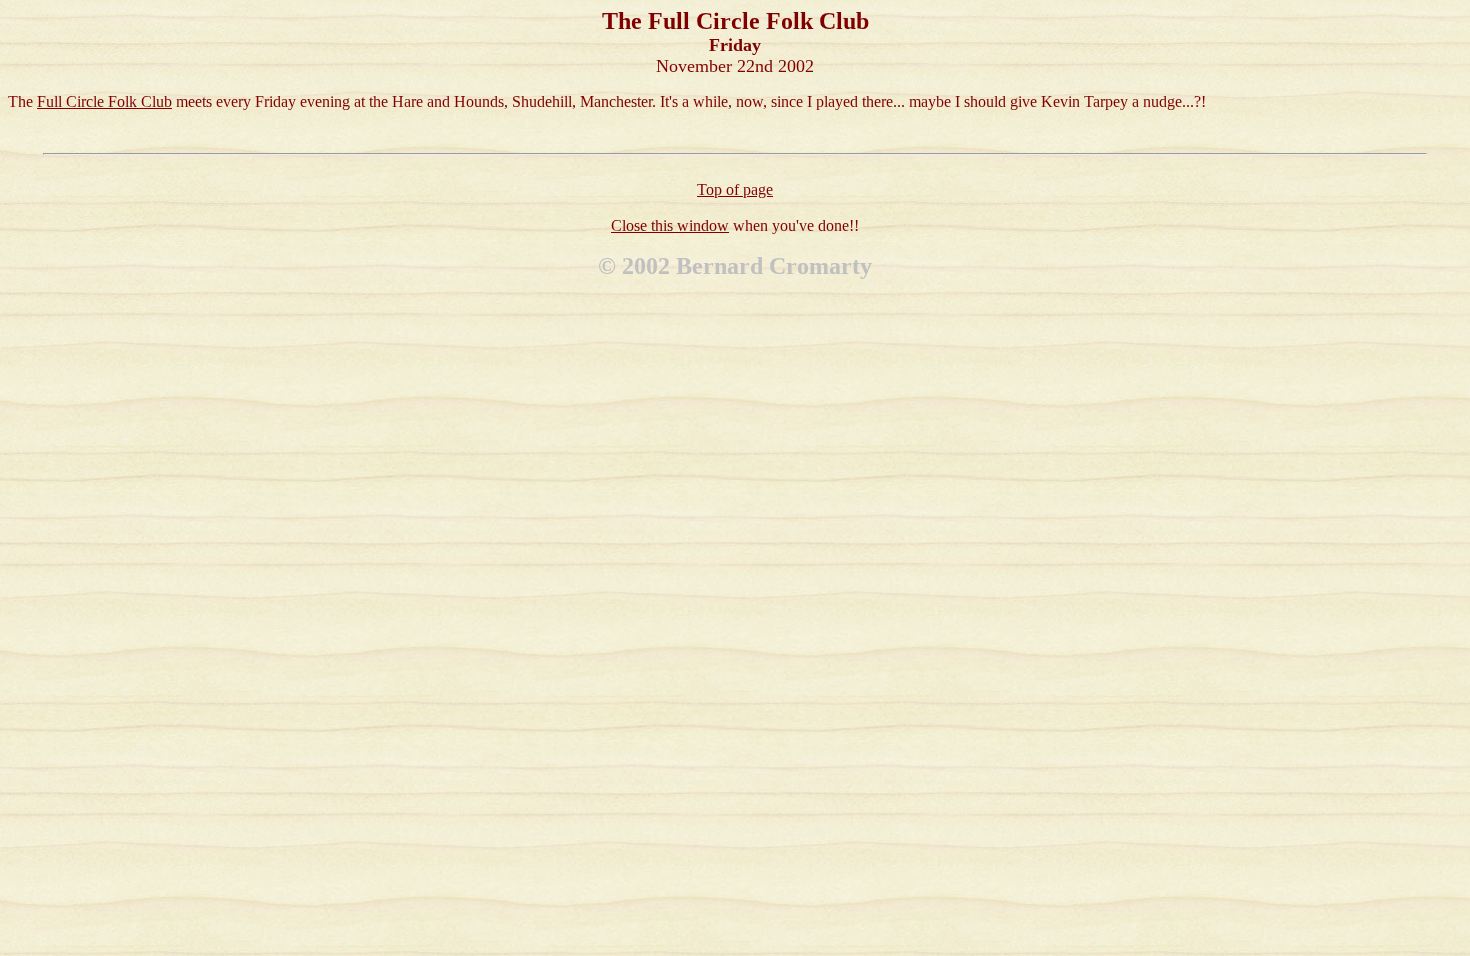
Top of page (735, 189)
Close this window (670, 225)
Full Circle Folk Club (104, 101)
